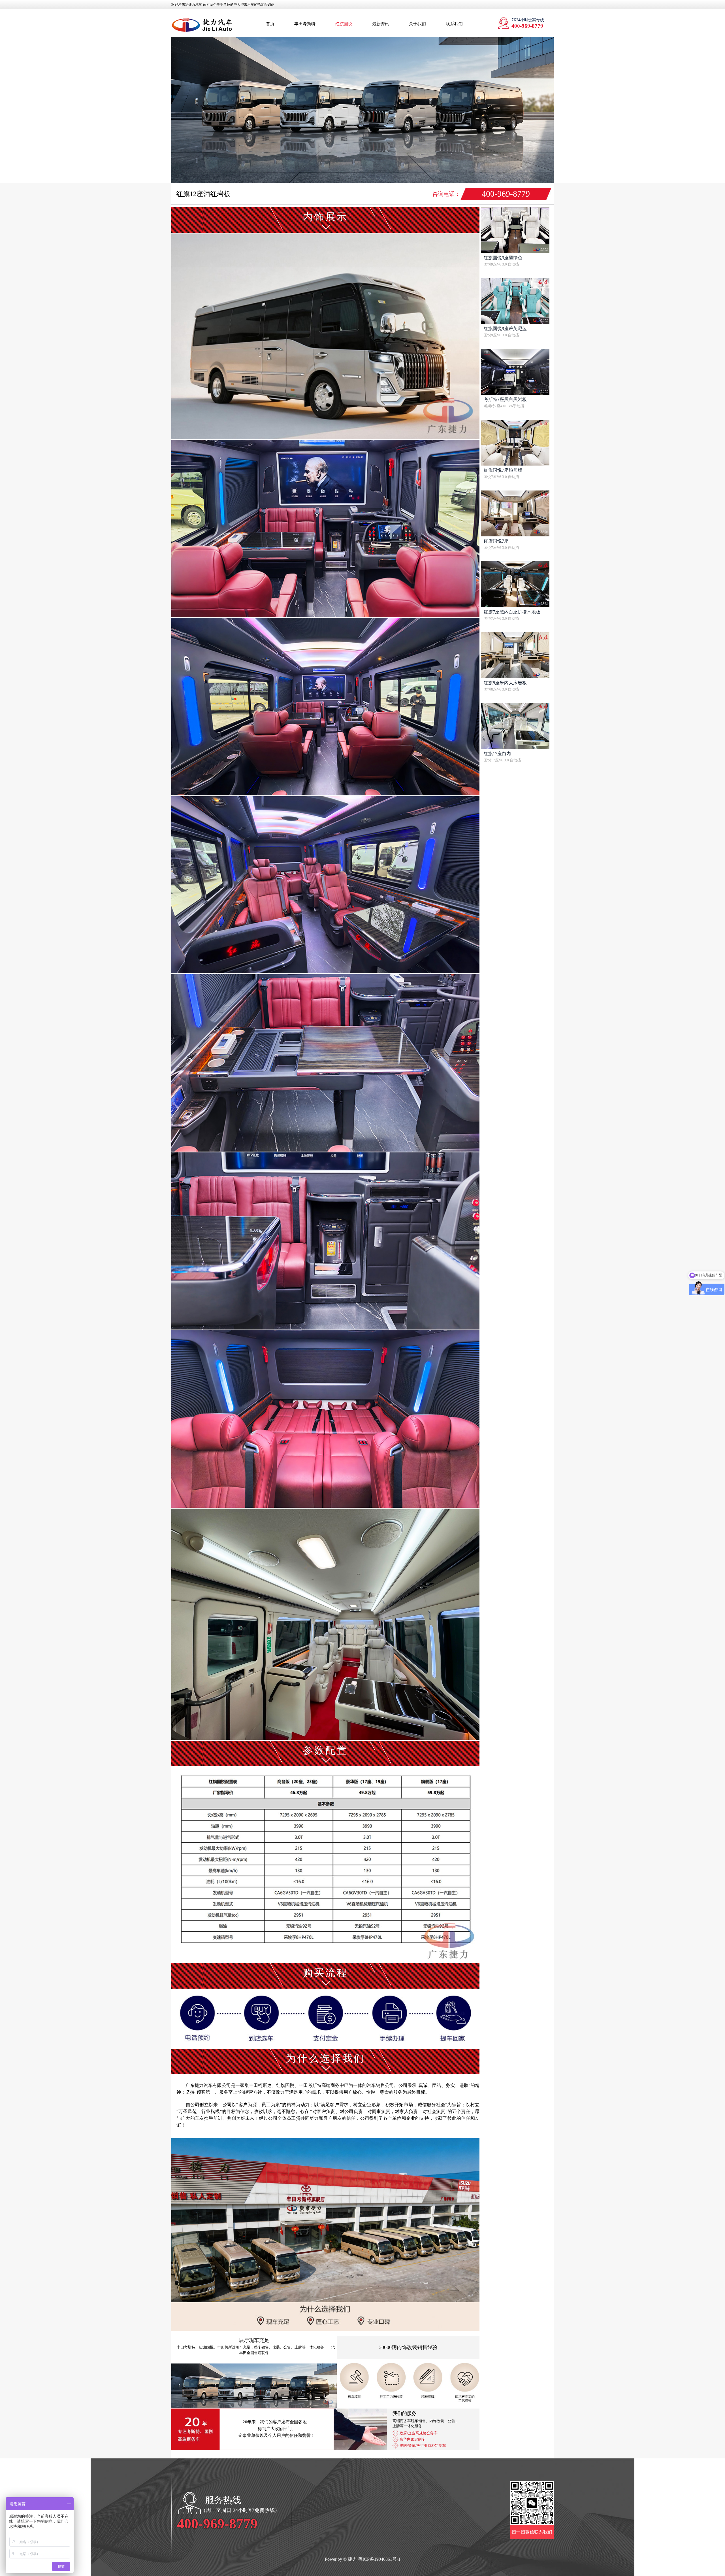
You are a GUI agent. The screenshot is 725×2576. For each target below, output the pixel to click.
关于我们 (417, 24)
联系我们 (454, 24)
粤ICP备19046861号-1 (379, 2559)
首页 (270, 24)
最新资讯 (381, 24)
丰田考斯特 (305, 24)
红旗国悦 (344, 24)
